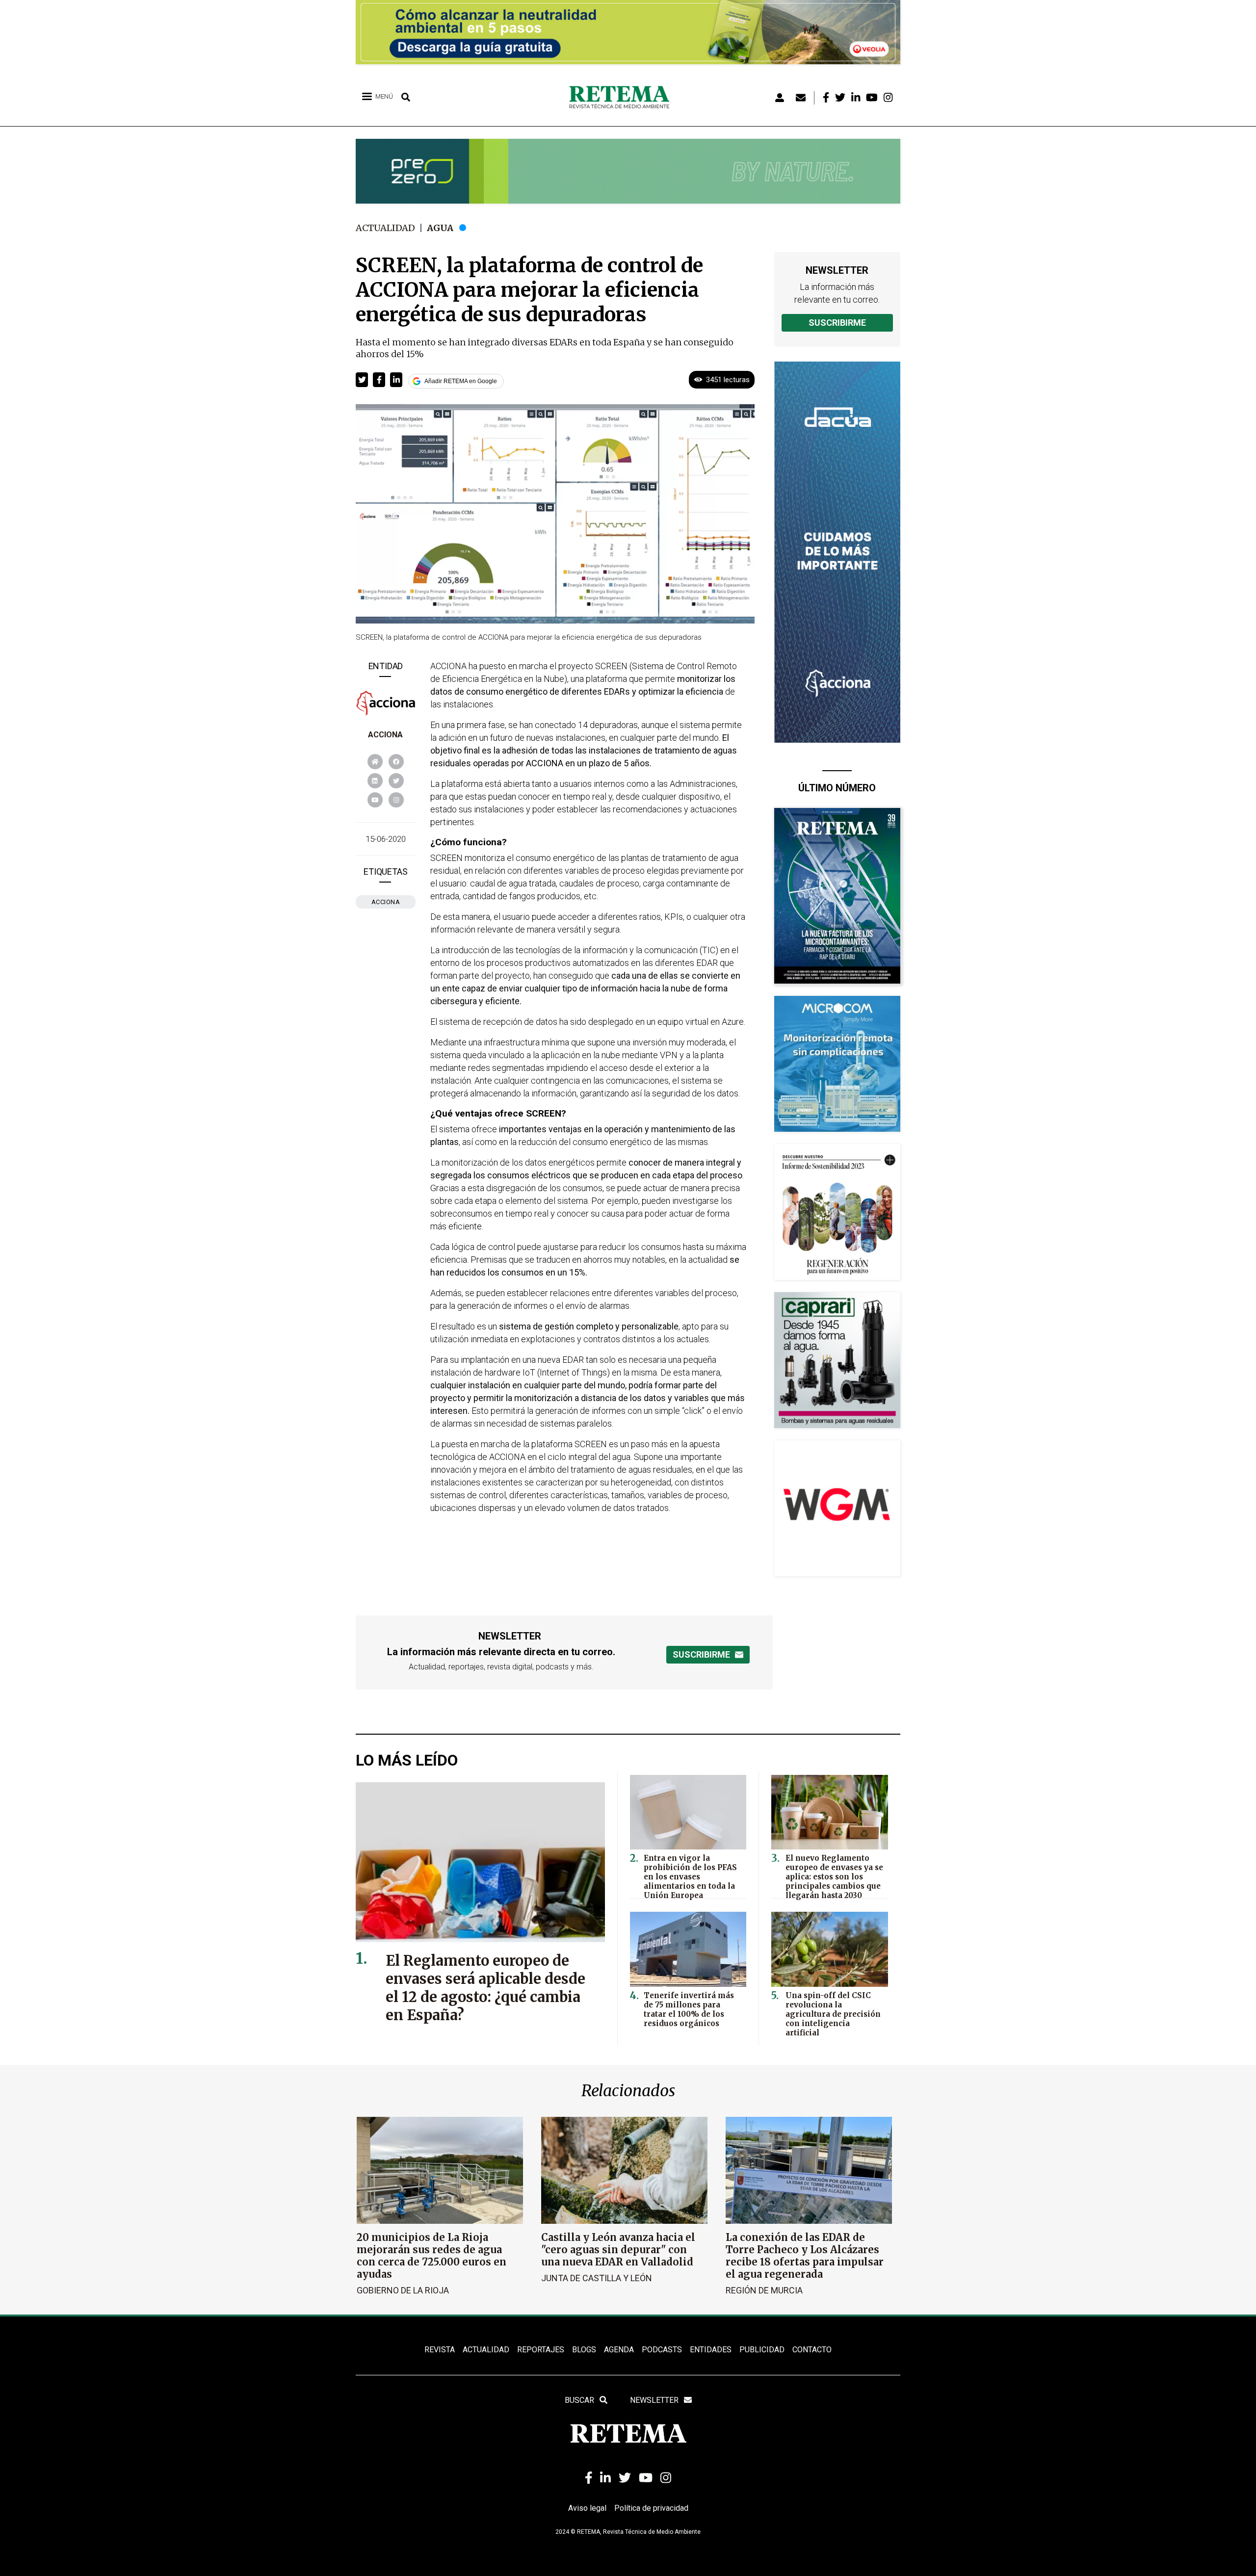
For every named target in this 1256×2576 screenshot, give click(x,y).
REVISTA (440, 2350)
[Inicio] (623, 98)
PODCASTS (662, 2350)
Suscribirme (837, 323)
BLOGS (584, 2350)
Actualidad (385, 228)
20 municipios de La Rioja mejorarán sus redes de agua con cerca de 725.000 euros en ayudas (432, 2256)
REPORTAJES (541, 2350)
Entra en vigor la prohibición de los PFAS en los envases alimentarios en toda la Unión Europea (690, 1877)
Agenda (619, 2350)
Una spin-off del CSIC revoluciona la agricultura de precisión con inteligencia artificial (833, 2014)
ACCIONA (385, 735)
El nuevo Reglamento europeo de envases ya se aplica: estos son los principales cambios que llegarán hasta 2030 (834, 1877)
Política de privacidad (651, 2508)
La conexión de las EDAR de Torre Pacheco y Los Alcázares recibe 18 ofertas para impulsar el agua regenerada (805, 2256)
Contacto (812, 2350)
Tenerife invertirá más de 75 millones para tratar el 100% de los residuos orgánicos (689, 2009)
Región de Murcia (764, 2290)
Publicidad (762, 2350)
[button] (362, 380)
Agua (440, 228)
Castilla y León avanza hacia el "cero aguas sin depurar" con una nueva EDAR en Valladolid (618, 2250)
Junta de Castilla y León (597, 2278)
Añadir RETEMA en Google (461, 381)
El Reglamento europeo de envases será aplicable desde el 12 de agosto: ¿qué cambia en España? (485, 1988)
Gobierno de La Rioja (403, 2290)
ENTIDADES (711, 2350)
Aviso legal (587, 2508)
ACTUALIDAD (486, 2350)
